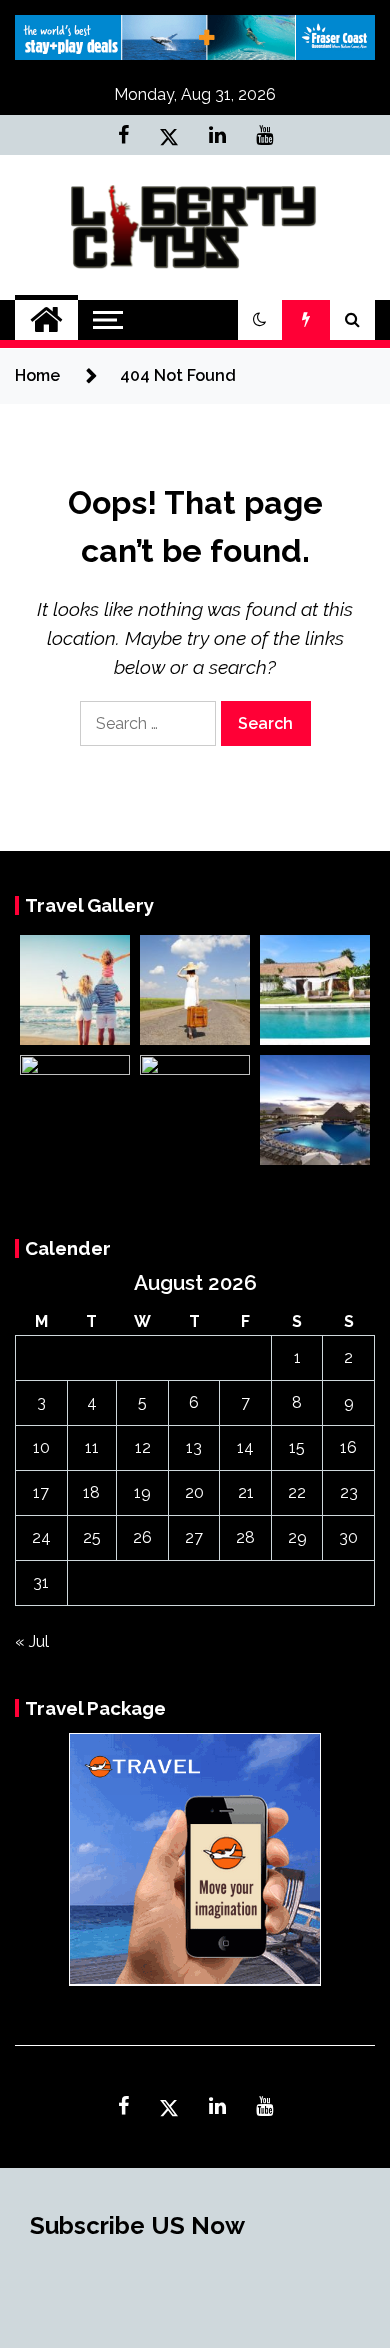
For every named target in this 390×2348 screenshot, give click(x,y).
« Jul (32, 1641)
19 (142, 1492)
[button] (260, 320)
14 (245, 1447)
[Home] (46, 320)
